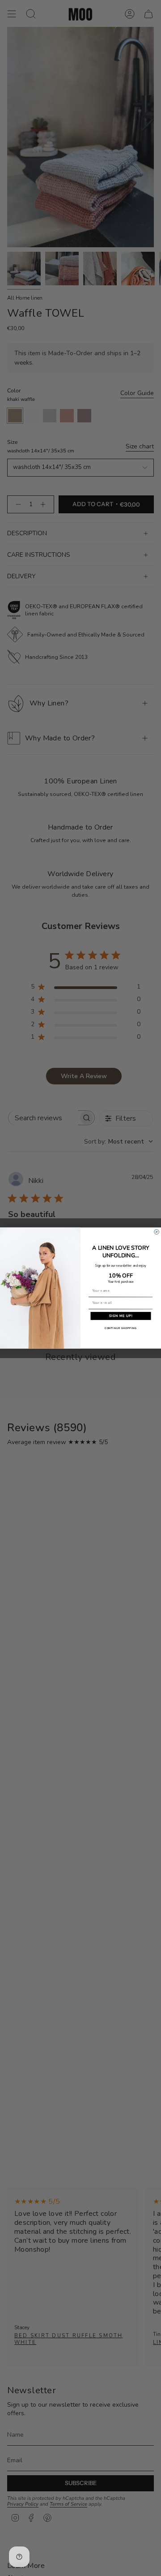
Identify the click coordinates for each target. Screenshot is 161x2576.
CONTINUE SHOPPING (121, 1328)
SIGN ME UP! (121, 1316)
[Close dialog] (157, 1232)
